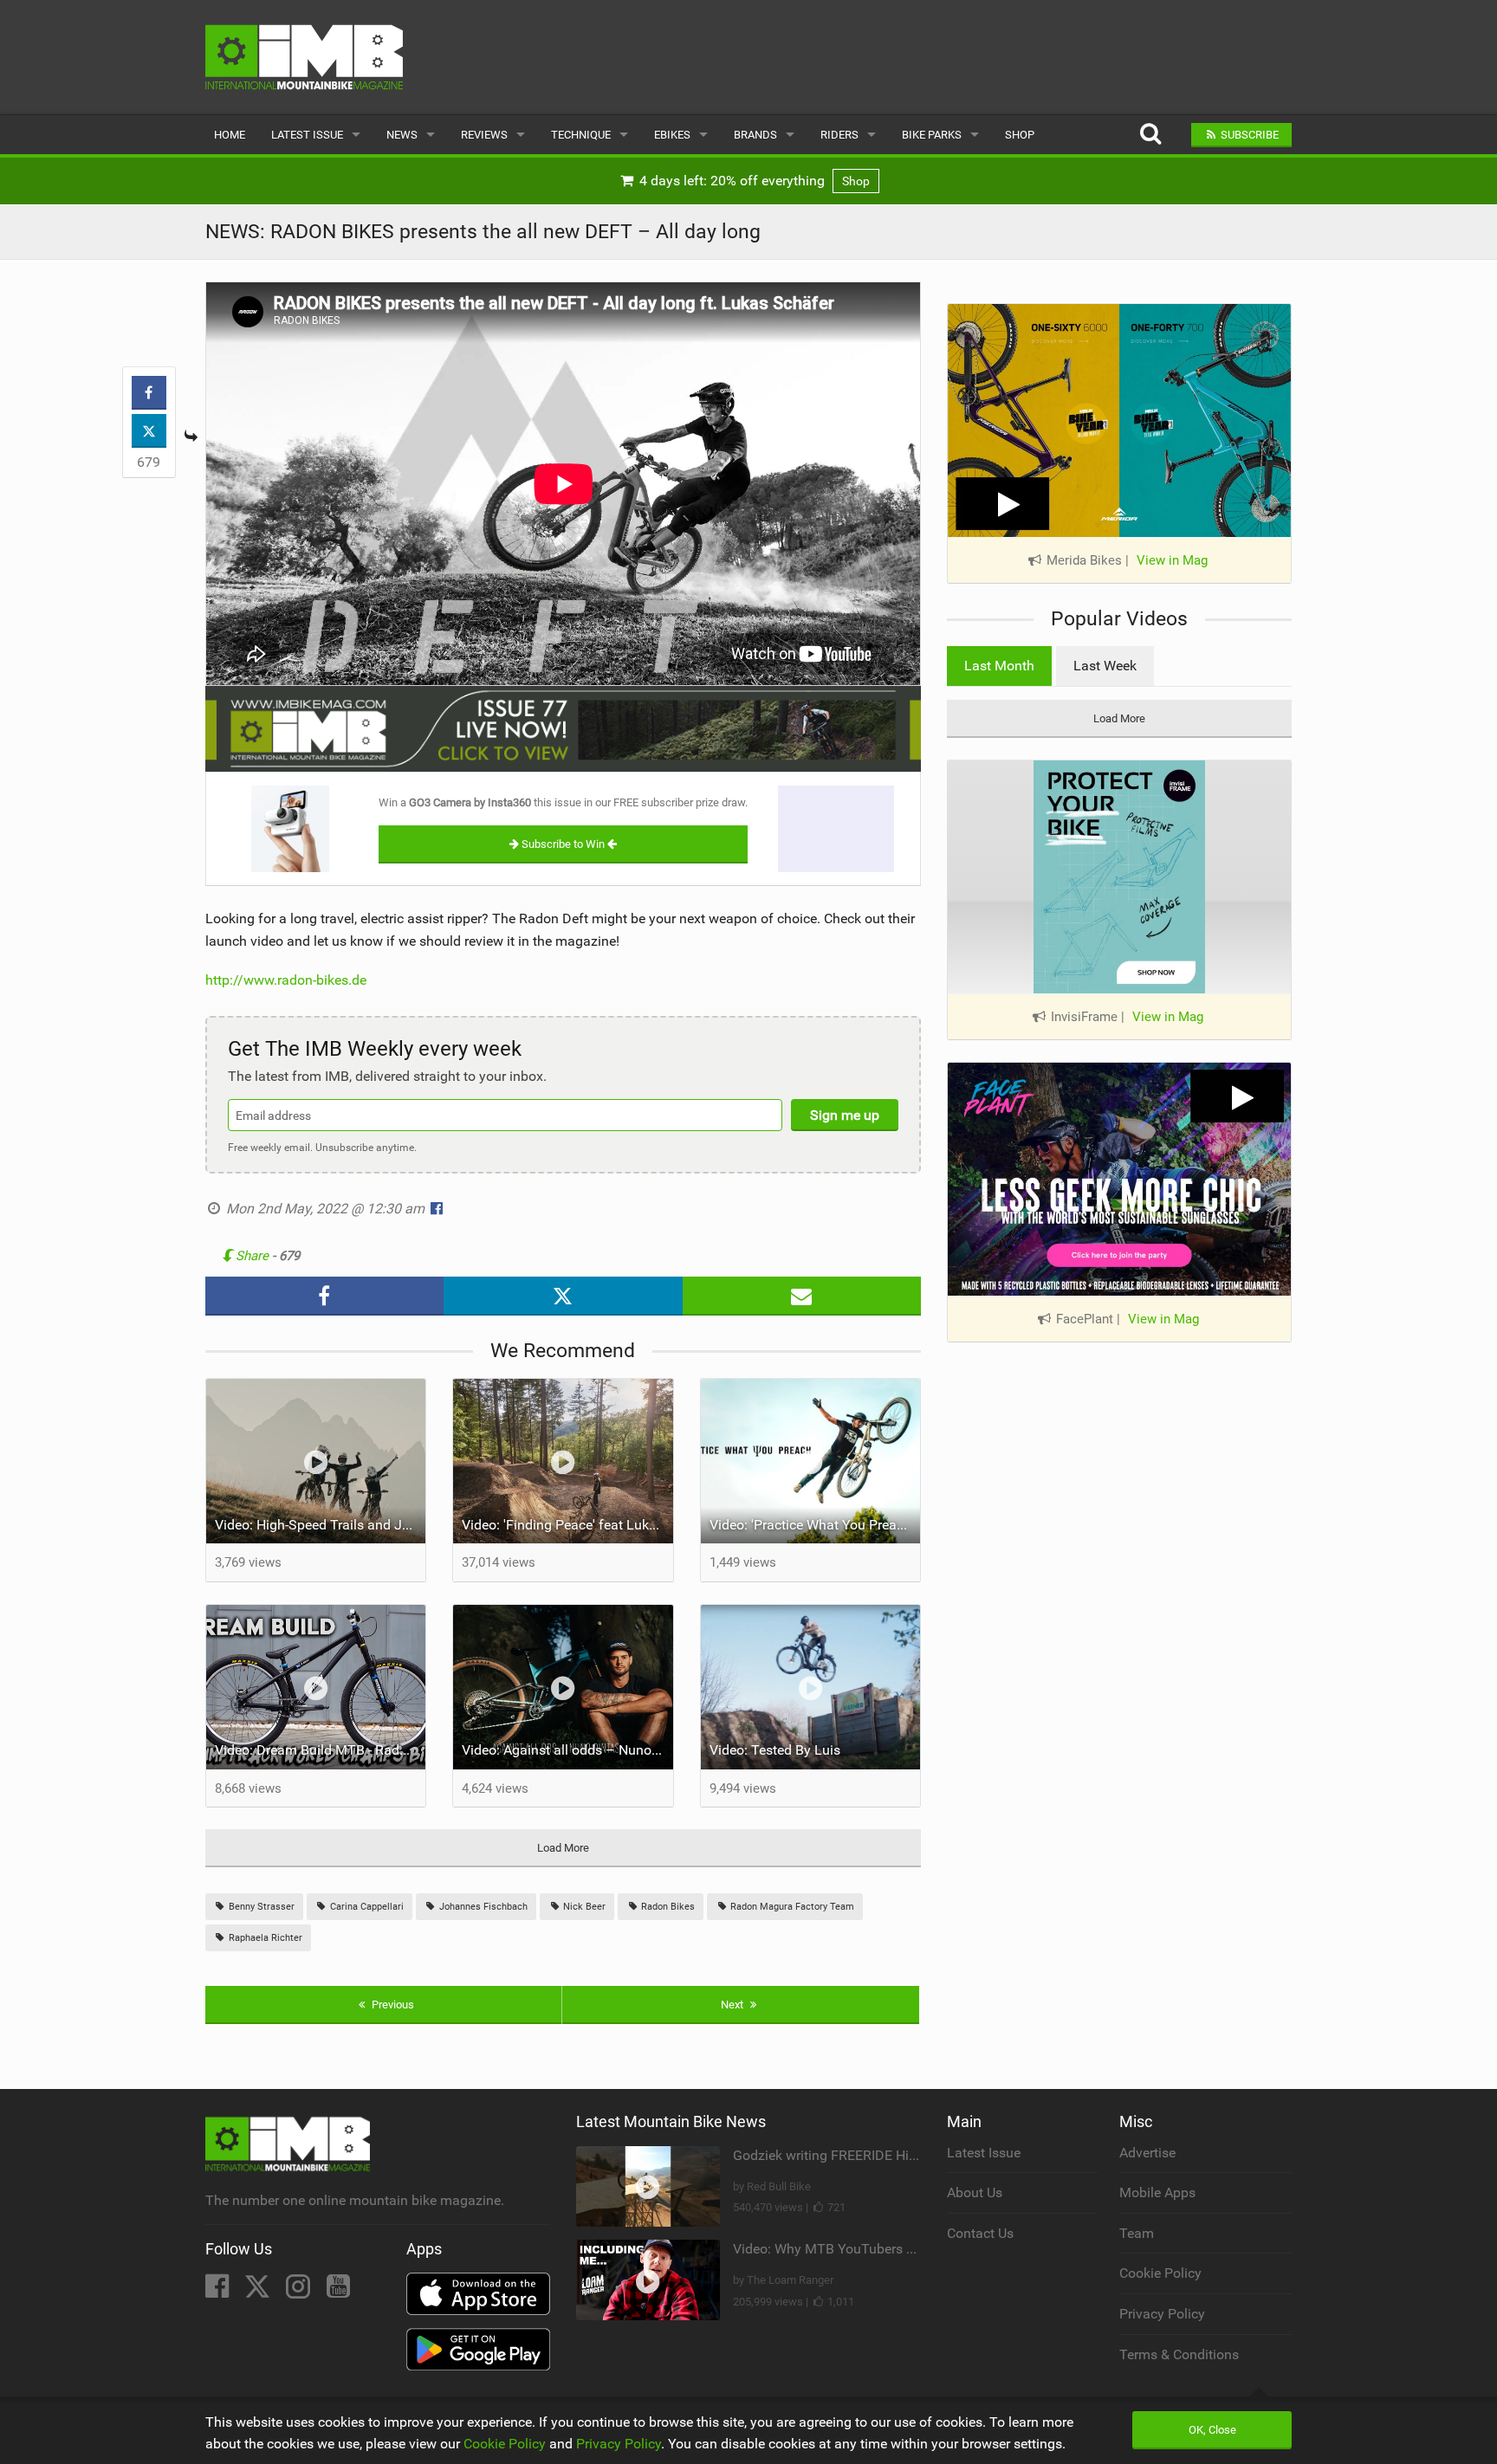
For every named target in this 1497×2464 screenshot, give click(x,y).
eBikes (672, 135)
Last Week (1105, 666)
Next (733, 2005)
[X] (259, 2291)
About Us (975, 2192)
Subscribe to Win (563, 844)
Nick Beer (583, 1907)
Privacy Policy (1162, 2314)
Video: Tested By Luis (775, 1750)
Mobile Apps (1157, 2192)
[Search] (1150, 135)
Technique (581, 135)
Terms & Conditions (1179, 2354)
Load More (563, 1848)
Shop (1020, 135)
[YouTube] (338, 2291)
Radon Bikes (667, 1907)
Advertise (1147, 2153)
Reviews (484, 135)
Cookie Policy (1160, 2273)
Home (230, 135)
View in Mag (1172, 560)
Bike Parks (932, 135)
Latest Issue (307, 135)
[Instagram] (300, 2291)
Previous (392, 2005)
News (402, 135)
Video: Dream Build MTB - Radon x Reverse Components (321, 1750)
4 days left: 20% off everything (753, 181)
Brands (755, 135)
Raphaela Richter (264, 1938)
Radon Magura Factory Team (791, 1907)
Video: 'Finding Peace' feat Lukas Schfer (567, 1525)
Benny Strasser (260, 1907)
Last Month (999, 666)
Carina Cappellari (366, 1907)
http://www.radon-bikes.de (286, 980)
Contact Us (980, 2233)
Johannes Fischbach (482, 1907)
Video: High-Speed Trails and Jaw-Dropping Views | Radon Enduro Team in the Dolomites (321, 1525)
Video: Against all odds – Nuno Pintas (567, 1750)
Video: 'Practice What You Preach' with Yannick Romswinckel (815, 1525)
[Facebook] (219, 2291)
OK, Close (1212, 2430)
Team (1137, 2233)
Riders (839, 135)
